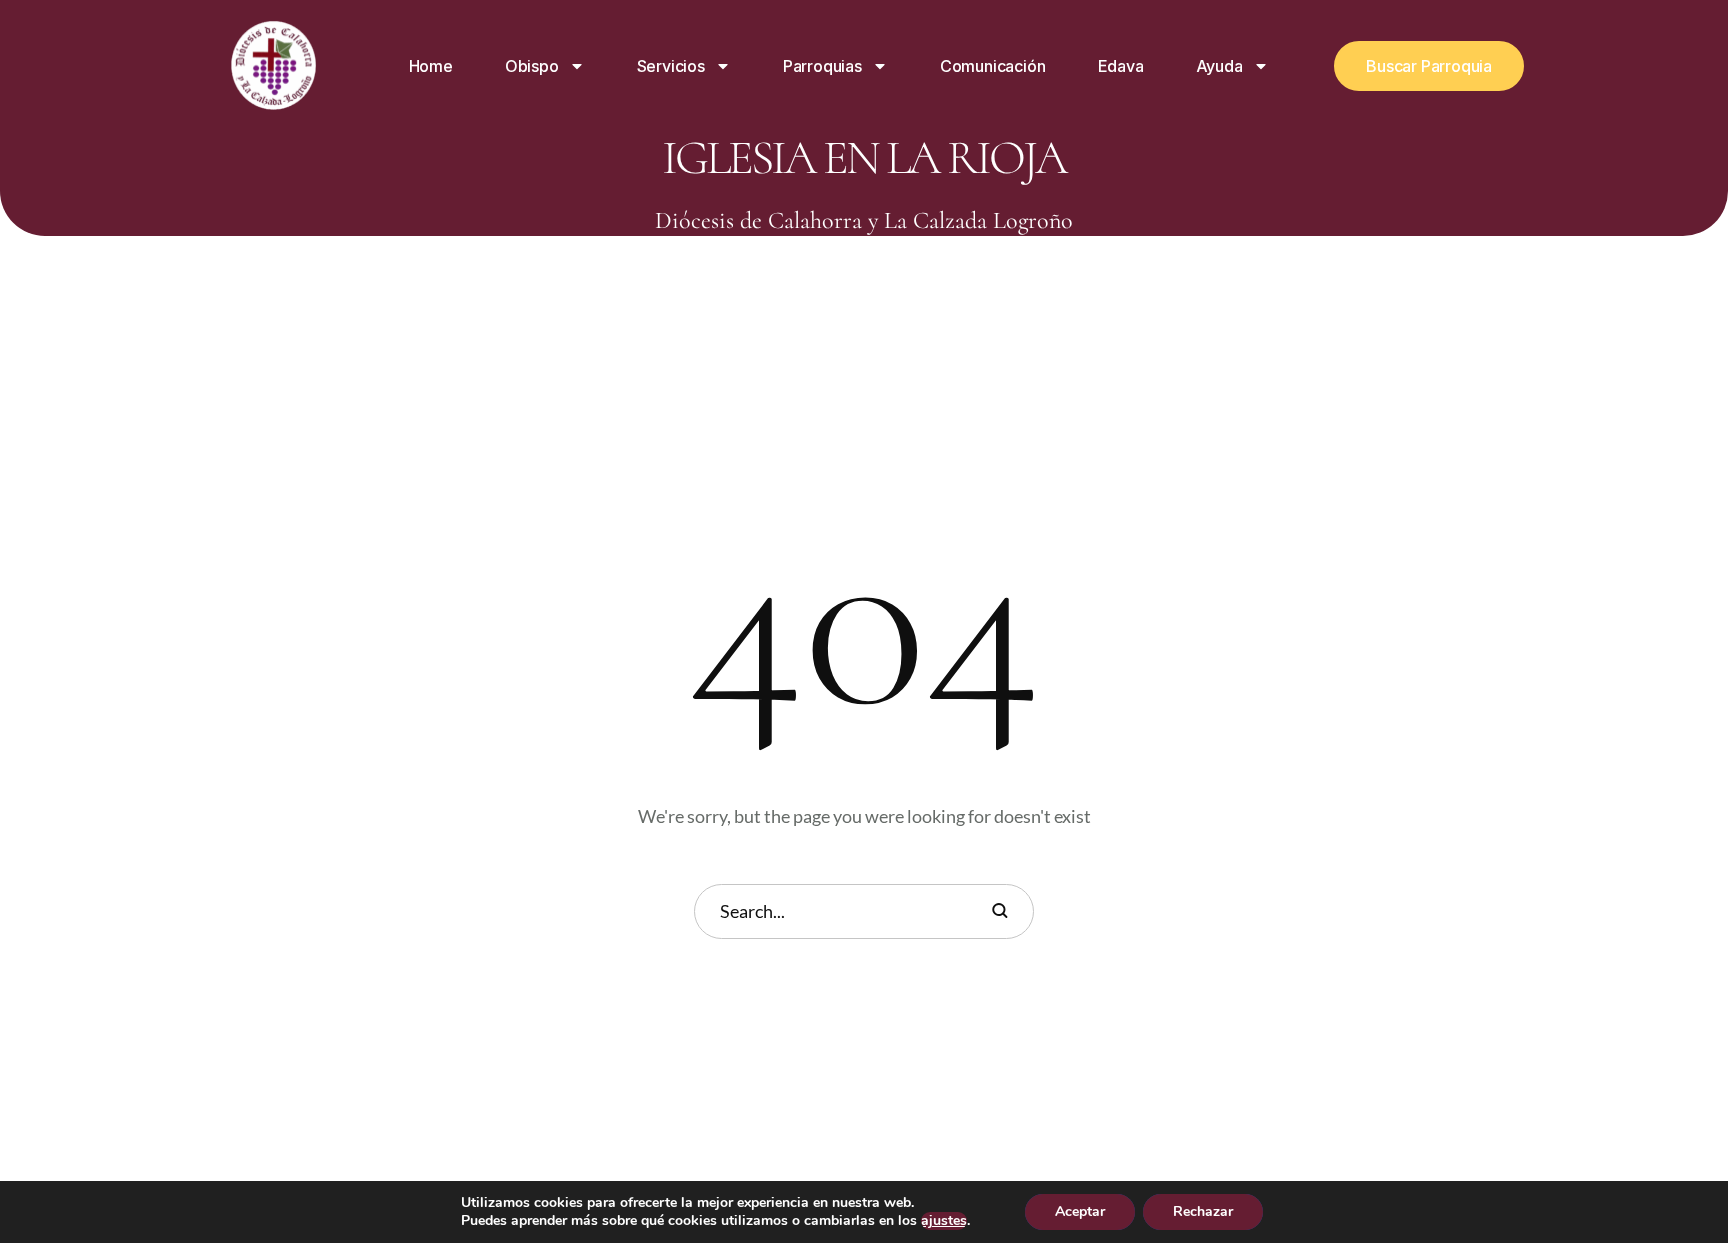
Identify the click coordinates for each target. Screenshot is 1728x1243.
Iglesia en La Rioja (864, 158)
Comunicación (993, 66)
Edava (1121, 66)
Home (431, 66)
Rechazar (1203, 1211)
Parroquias (822, 66)
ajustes (944, 1221)
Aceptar (1080, 1211)
